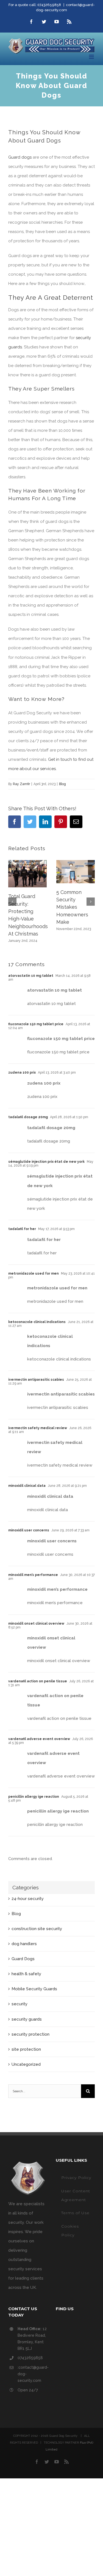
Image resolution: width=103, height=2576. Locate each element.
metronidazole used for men (34, 1274)
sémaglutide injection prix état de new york (46, 1162)
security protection (30, 2034)
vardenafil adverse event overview (39, 1739)
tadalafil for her (22, 1229)
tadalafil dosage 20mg (28, 1117)
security (20, 2004)
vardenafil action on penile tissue (38, 1681)
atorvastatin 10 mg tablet (31, 976)
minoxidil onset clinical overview (36, 1624)
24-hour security (28, 1899)
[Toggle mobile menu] (92, 57)
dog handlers (24, 1944)
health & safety (26, 1974)
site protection (26, 2049)
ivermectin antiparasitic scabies (36, 1380)
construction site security (37, 1929)
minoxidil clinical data (27, 1486)
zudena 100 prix (22, 1073)
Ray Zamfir (21, 784)
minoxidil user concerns (29, 1530)
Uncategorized (26, 2064)
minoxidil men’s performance (33, 1575)
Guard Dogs (23, 1959)
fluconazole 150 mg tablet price (36, 1024)
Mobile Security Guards (34, 1989)
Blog (62, 784)
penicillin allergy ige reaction (34, 1797)
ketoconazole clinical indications (37, 1322)
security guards (27, 2019)
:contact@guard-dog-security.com (33, 2374)
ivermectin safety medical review (38, 1428)
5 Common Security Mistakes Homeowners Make (72, 907)
